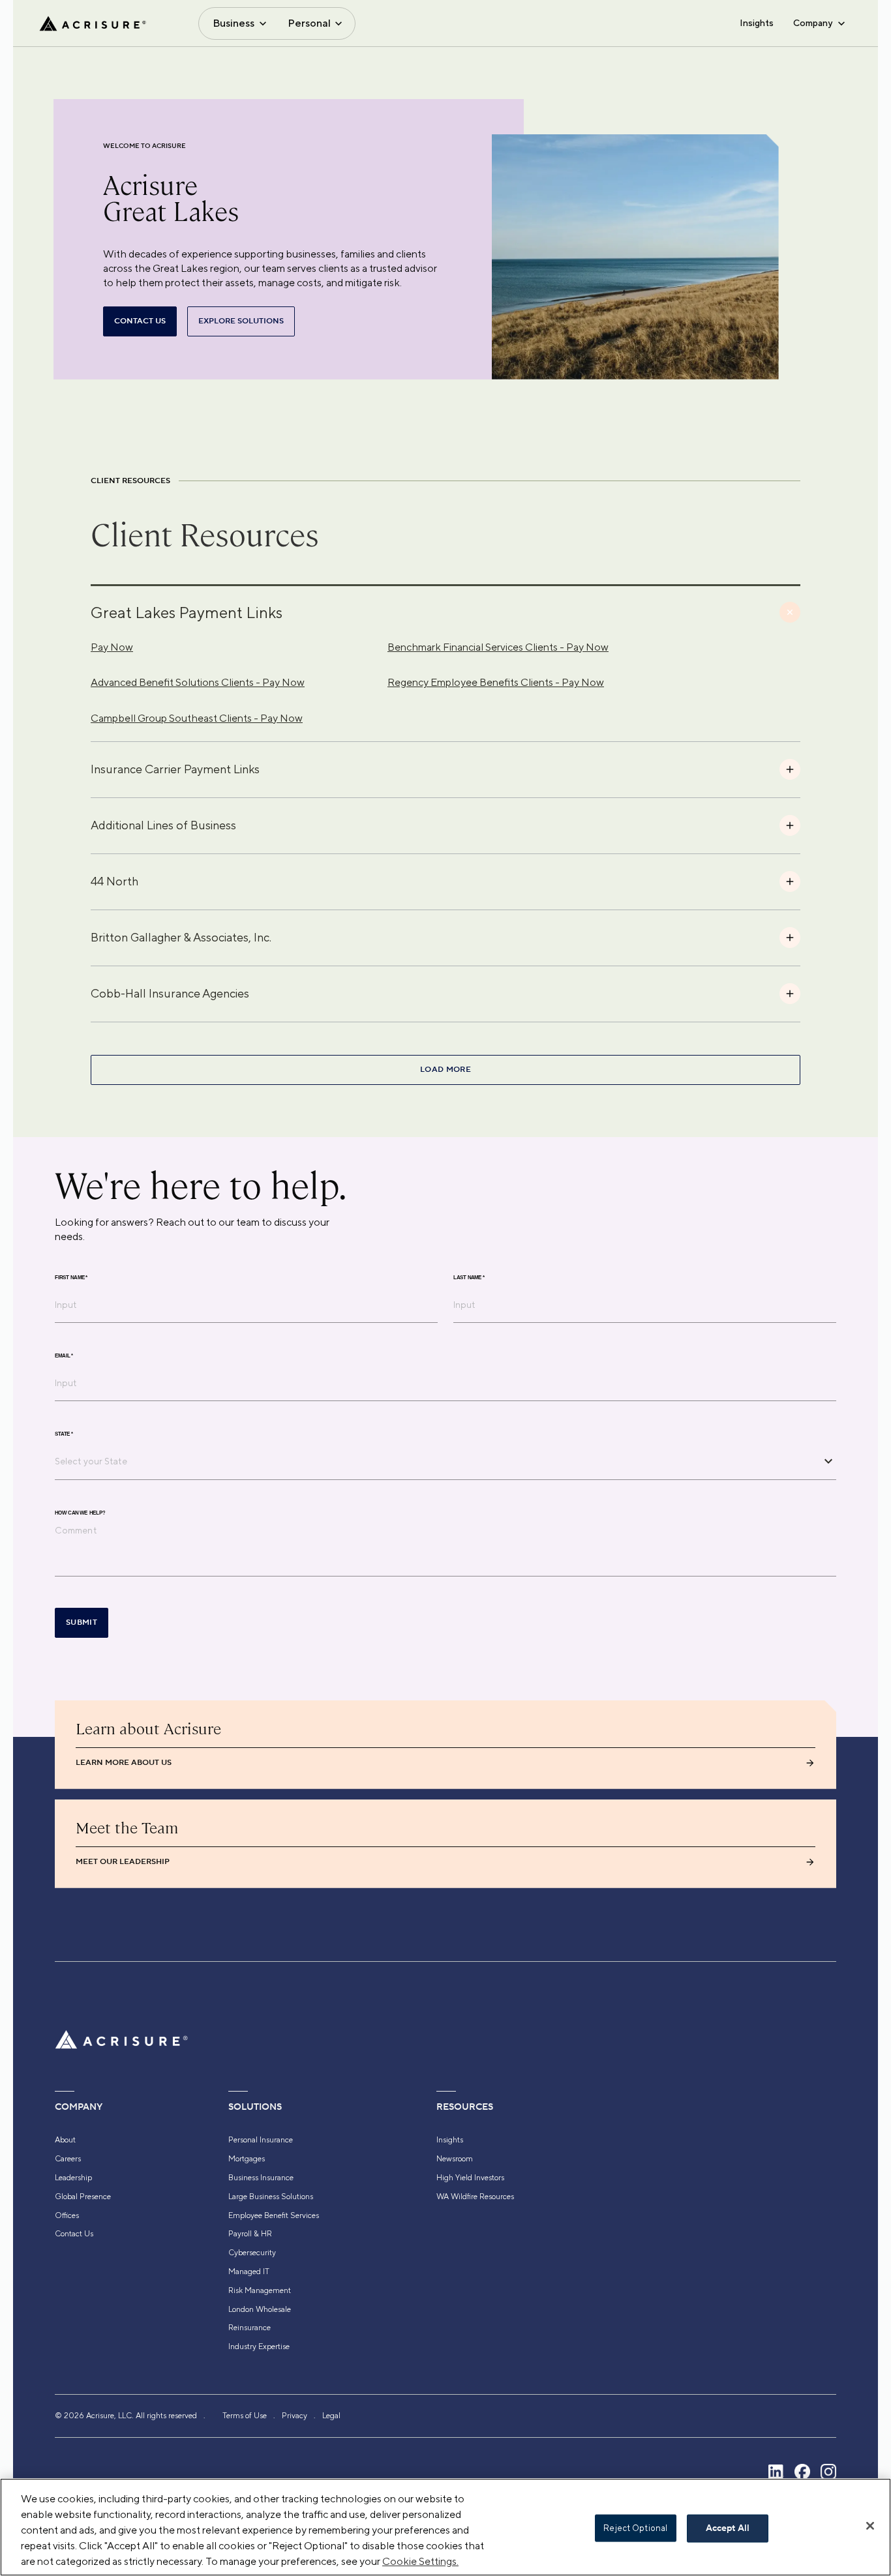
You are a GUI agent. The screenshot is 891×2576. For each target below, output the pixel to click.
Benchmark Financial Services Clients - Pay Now (498, 647)
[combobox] (436, 1461)
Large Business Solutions (271, 2197)
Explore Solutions (241, 321)
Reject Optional (635, 2528)
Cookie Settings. (420, 2561)
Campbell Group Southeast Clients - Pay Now (197, 718)
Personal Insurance (261, 2140)
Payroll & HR (250, 2234)
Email (64, 1355)
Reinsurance (249, 2328)
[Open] (828, 1461)
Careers (68, 2159)
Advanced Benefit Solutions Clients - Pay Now (198, 682)
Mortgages (247, 2159)
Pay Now (112, 647)
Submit (82, 1622)
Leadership (73, 2178)
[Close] (870, 2526)
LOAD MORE (445, 1070)
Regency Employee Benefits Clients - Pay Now (496, 682)
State (64, 1434)
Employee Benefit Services (274, 2215)
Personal (309, 23)
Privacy (294, 2416)
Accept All (728, 2528)
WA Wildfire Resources (475, 2197)
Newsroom (455, 2159)
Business (234, 23)
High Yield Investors (470, 2178)
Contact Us (74, 2234)
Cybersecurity (252, 2253)
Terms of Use (245, 2416)
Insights (757, 23)
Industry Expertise (259, 2347)
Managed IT (249, 2272)
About (65, 2140)
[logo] (93, 23)
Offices (67, 2215)
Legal (331, 2416)
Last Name (469, 1277)
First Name (71, 1277)
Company (813, 23)
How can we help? (80, 1513)
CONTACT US (140, 321)
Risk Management (260, 2290)
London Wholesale (260, 2309)
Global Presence (83, 2197)
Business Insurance (261, 2178)
